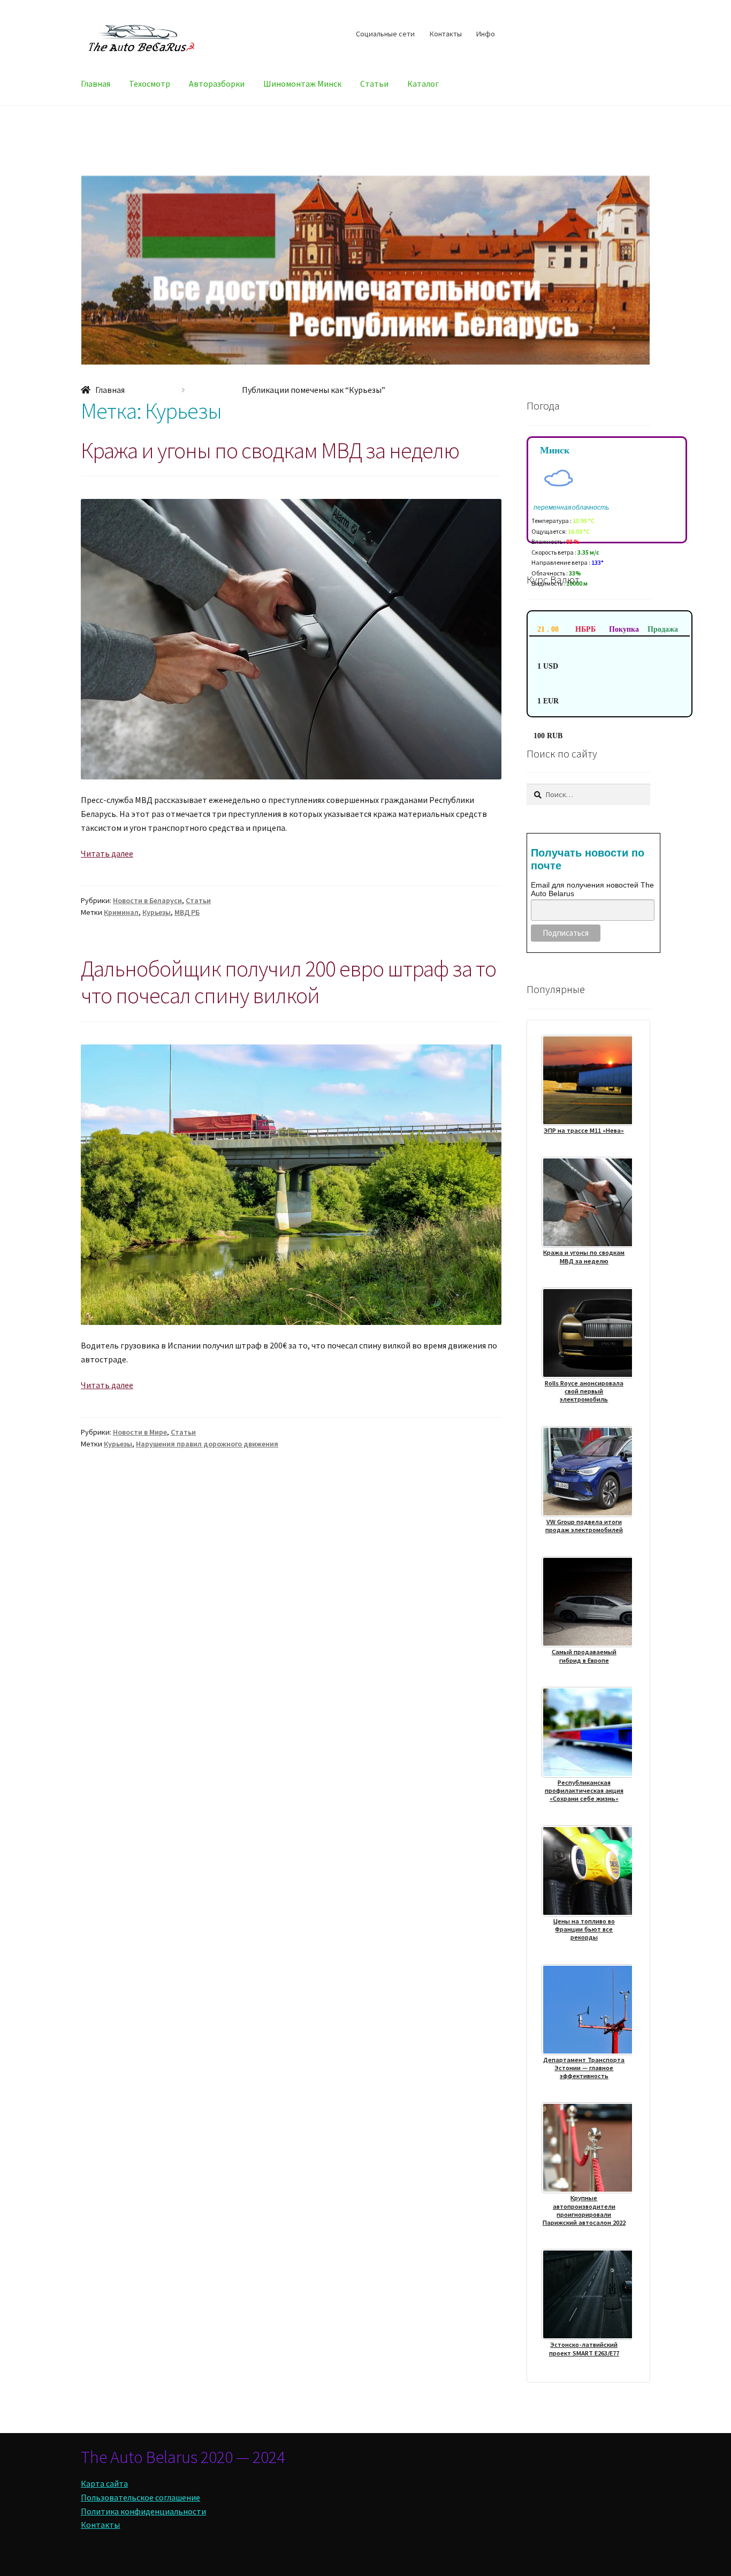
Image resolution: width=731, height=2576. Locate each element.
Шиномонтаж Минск (302, 84)
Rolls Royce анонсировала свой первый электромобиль (584, 1391)
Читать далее (107, 853)
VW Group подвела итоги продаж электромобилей (584, 1526)
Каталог (423, 84)
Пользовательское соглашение (140, 2497)
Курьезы (157, 912)
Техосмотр (150, 84)
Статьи (374, 84)
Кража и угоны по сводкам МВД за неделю (270, 450)
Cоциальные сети (385, 34)
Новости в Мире (140, 1432)
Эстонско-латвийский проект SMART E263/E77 (584, 2348)
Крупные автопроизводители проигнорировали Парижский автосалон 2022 (584, 2210)
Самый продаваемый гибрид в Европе (584, 1656)
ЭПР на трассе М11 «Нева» (584, 1130)
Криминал (121, 912)
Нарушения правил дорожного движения (207, 1444)
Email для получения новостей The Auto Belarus (592, 889)
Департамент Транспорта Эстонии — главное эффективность (584, 2068)
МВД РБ (187, 912)
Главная (96, 84)
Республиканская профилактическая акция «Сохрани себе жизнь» (584, 1791)
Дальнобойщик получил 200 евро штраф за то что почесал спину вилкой (288, 982)
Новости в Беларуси (147, 900)
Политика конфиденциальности (143, 2511)
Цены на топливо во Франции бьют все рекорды (584, 1929)
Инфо (486, 34)
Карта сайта (104, 2483)
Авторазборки (217, 84)
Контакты (446, 34)
